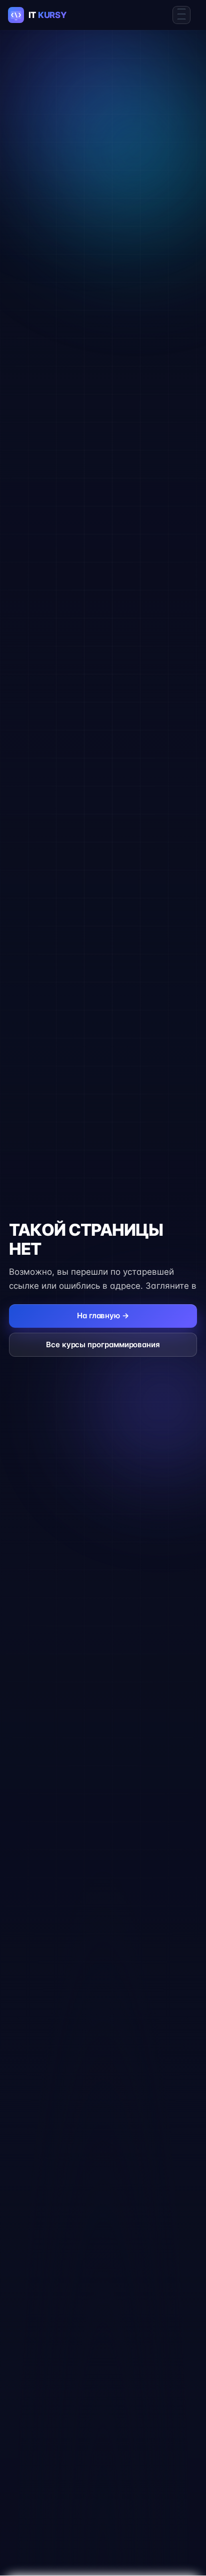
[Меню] (181, 15)
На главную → (103, 1315)
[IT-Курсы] (46, 15)
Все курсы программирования (103, 1344)
